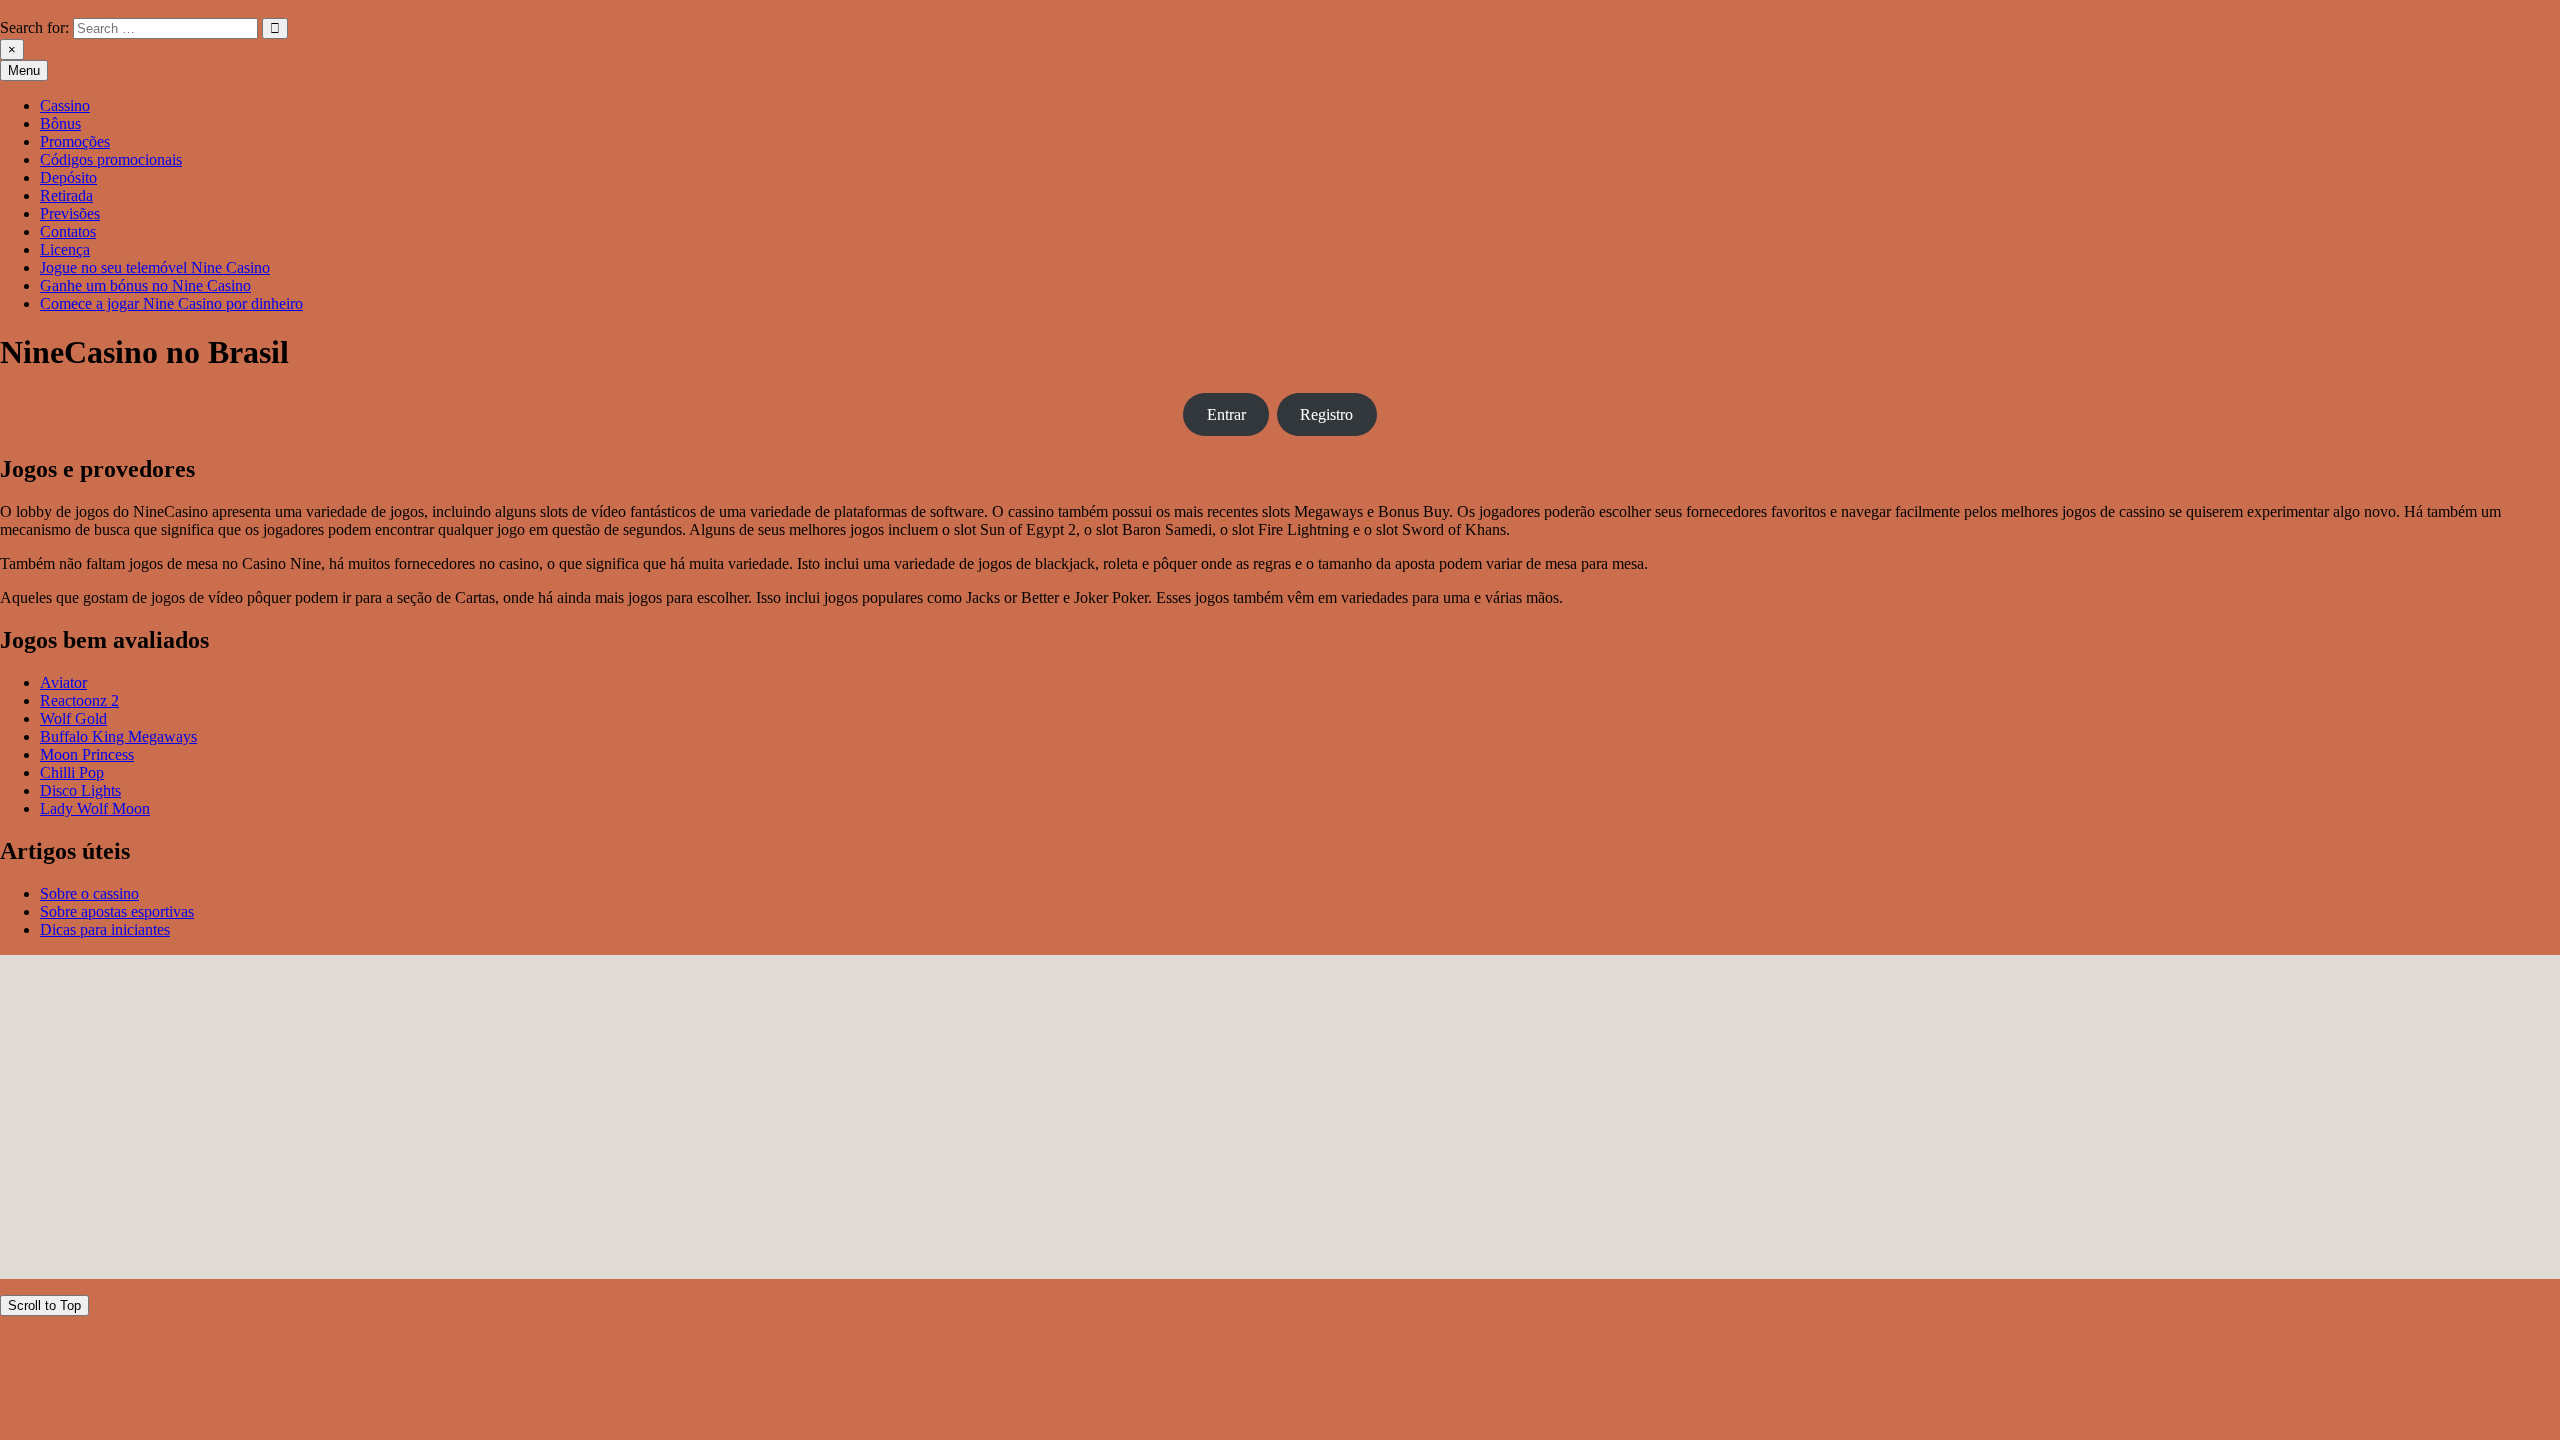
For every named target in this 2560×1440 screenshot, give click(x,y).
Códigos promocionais (111, 159)
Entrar (1226, 414)
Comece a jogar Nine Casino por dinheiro (171, 303)
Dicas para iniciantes (105, 929)
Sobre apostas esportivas (117, 911)
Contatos (68, 231)
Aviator (63, 682)
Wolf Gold (73, 718)
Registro (1326, 414)
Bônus (60, 123)
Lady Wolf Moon (95, 808)
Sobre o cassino (89, 893)
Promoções (75, 141)
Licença (65, 249)
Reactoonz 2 (79, 700)
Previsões (70, 213)
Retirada (66, 195)
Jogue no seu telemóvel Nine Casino (155, 267)
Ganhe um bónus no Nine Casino (145, 285)
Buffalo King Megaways (118, 736)
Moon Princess (87, 754)
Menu (24, 70)
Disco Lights (80, 790)
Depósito (68, 177)
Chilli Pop (72, 772)
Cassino (65, 105)
